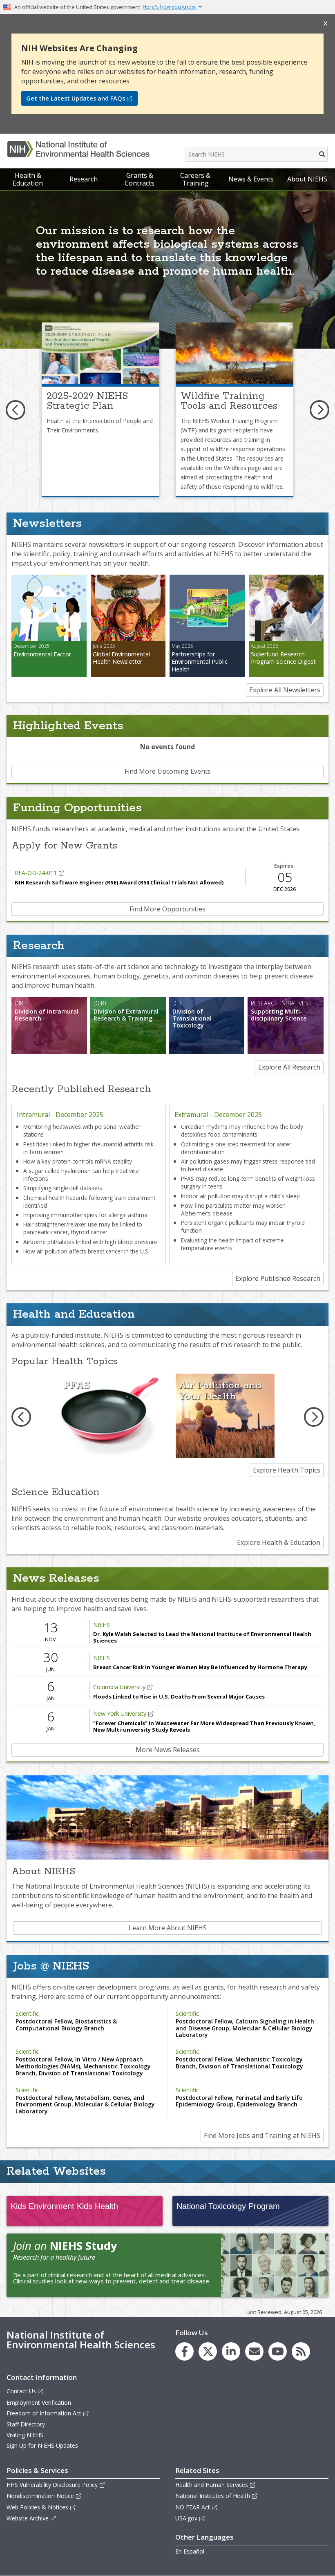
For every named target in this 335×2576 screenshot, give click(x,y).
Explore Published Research (278, 1278)
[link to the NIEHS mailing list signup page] (254, 2351)
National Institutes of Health (213, 2496)
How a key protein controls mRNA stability (78, 1161)
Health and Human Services (212, 2485)
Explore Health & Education (279, 1542)
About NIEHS (307, 179)
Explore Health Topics (287, 1470)
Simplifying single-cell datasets (63, 1188)
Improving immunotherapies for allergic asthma (85, 1215)
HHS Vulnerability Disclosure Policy (52, 2485)
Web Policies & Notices (37, 2507)
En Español (190, 2551)
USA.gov (186, 2518)
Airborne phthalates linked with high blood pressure (90, 1242)
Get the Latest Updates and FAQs (76, 98)
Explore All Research (289, 1067)
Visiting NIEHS (25, 2435)
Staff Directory (26, 2424)
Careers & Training (195, 179)
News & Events (251, 179)
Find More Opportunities (167, 909)
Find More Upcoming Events (168, 771)
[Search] (323, 154)
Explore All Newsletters (285, 690)
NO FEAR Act (193, 2507)
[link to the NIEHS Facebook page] (184, 2351)
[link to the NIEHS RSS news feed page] (301, 2351)
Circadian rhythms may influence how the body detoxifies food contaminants (242, 1130)
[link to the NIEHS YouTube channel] (278, 2351)
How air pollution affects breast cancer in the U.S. (86, 1251)
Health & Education (28, 179)
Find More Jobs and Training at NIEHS (262, 2135)
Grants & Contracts (140, 179)
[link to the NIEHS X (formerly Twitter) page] (208, 2351)
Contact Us (21, 2391)
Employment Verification (39, 2403)
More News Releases (168, 1750)
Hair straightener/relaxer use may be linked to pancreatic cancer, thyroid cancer (83, 1228)
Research (84, 179)
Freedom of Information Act (44, 2413)
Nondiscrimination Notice (40, 2496)
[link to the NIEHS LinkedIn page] (231, 2351)
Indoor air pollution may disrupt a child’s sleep (240, 1196)
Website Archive (28, 2518)
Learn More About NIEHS (168, 1928)
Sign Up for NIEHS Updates (42, 2445)
